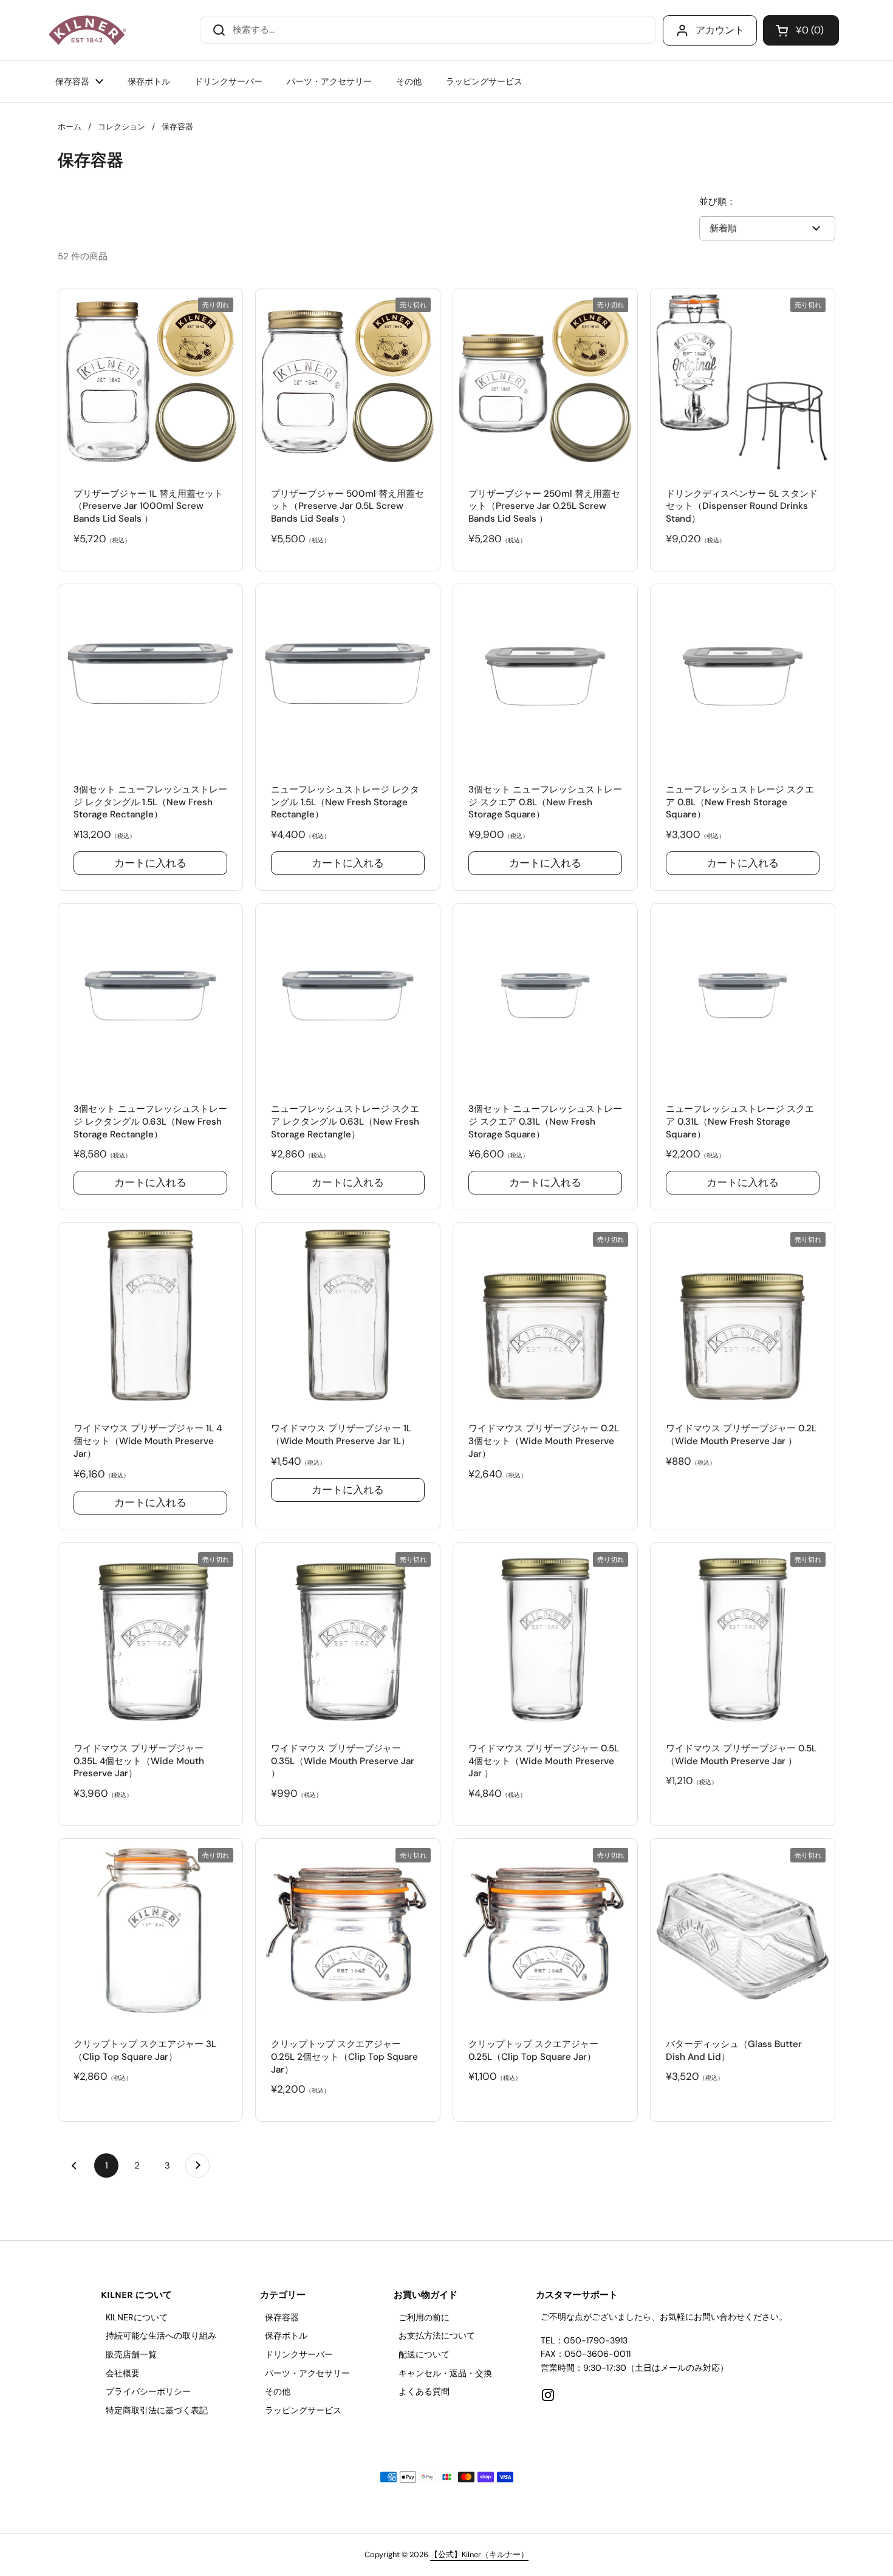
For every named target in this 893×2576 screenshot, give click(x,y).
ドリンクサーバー (299, 2354)
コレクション (121, 127)
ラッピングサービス (303, 2410)
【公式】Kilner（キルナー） (479, 2554)
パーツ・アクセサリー (307, 2373)
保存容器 (282, 2317)
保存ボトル (286, 2336)
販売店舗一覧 (131, 2354)
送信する (215, 29)
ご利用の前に (424, 2317)
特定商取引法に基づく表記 (157, 2410)
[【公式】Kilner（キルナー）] (87, 30)
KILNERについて (137, 2317)
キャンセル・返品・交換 (445, 2373)
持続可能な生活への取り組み (161, 2336)
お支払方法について (437, 2336)
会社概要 (123, 2373)
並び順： (717, 202)
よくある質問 (424, 2391)
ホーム (70, 127)
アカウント (720, 30)
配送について (424, 2354)
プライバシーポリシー (148, 2391)
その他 (278, 2391)
